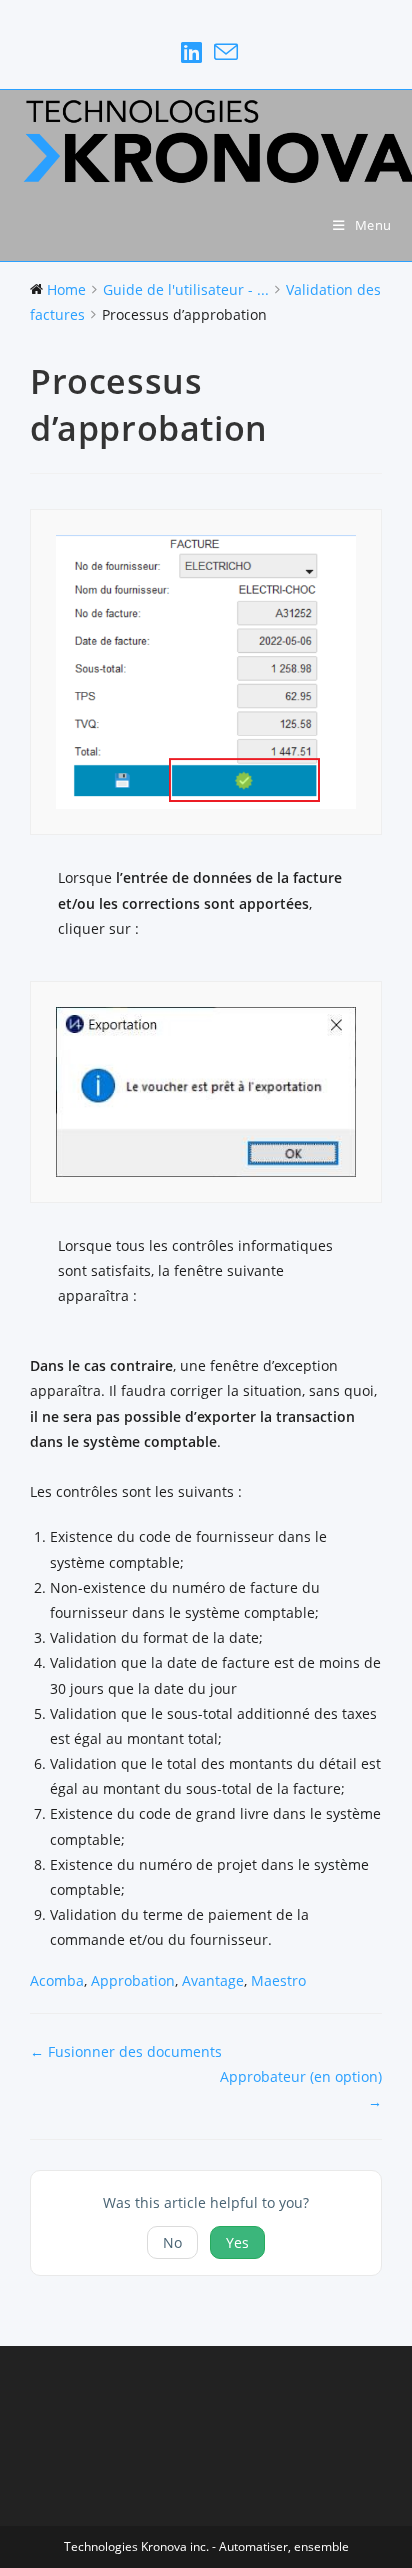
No (172, 2242)
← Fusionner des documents (126, 2051)
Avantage (213, 1980)
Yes (237, 2242)
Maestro (278, 1980)
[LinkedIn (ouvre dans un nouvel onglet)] (191, 52)
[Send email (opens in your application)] (223, 52)
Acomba (57, 1980)
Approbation (133, 1980)
